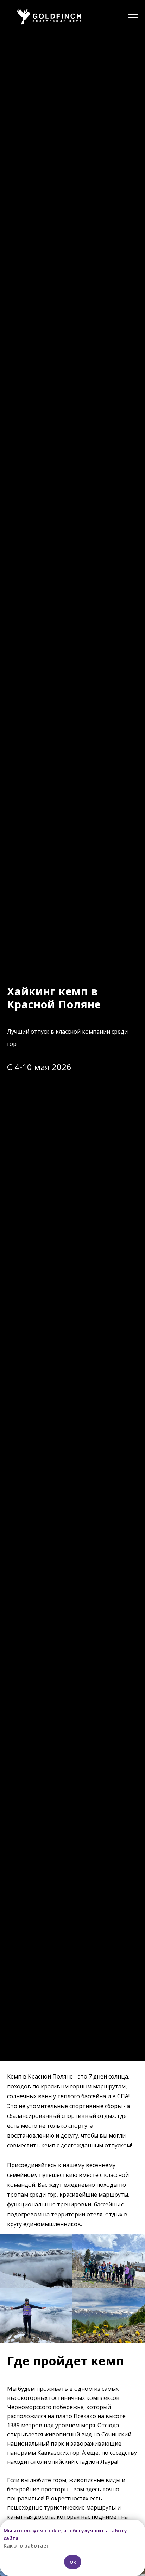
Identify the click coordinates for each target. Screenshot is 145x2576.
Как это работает (26, 2546)
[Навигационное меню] (133, 16)
